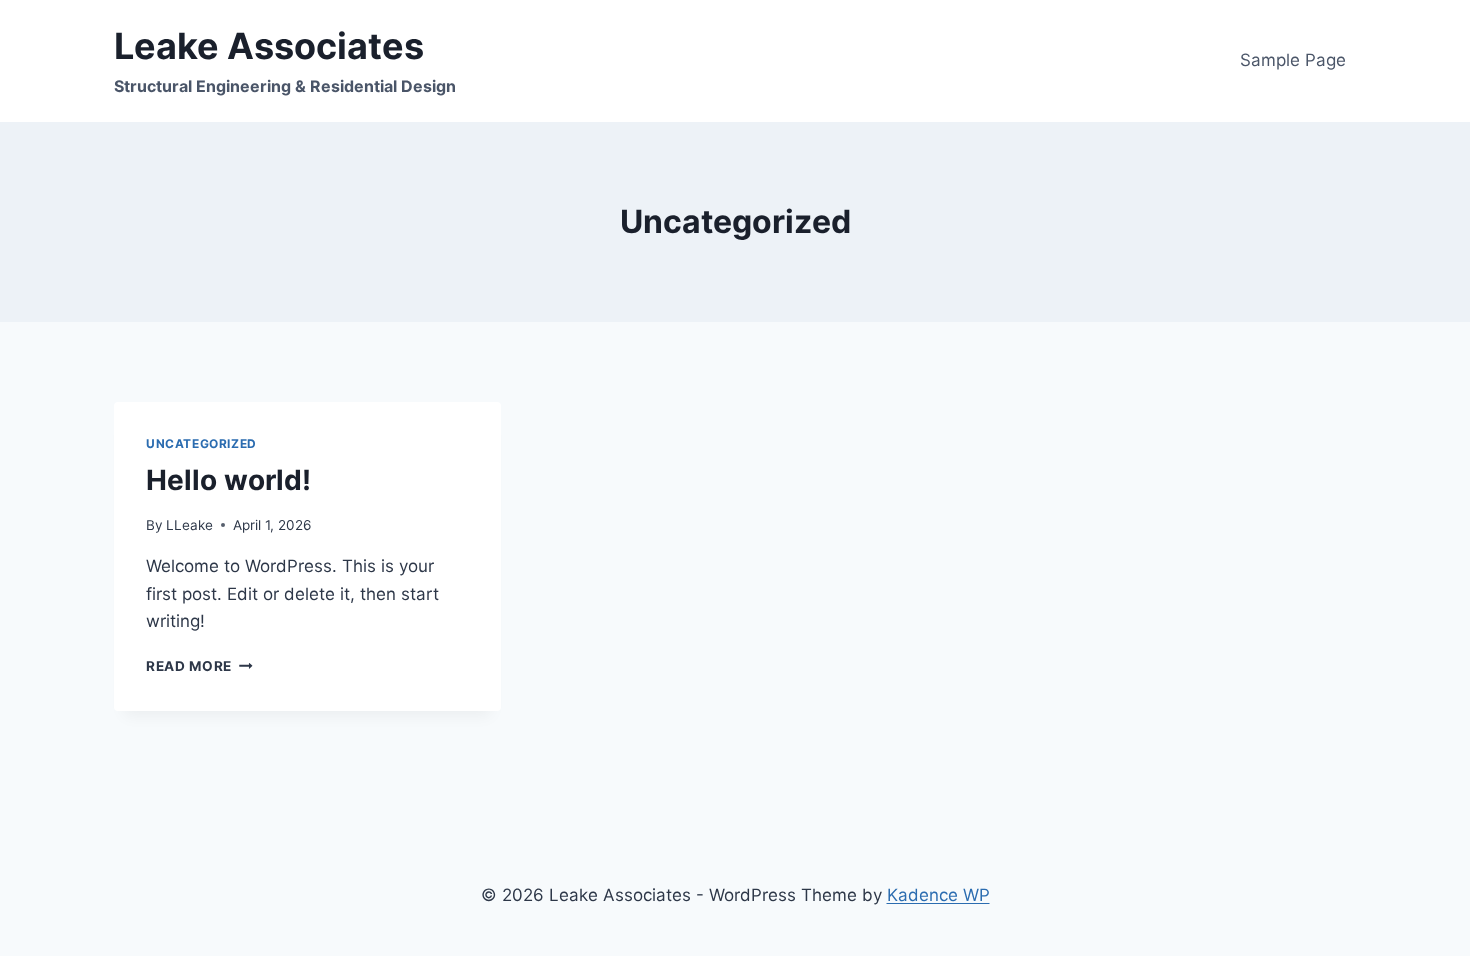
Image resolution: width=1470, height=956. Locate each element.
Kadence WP (938, 895)
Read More (199, 666)
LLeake (189, 525)
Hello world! (228, 480)
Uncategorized (201, 443)
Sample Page (1293, 60)
